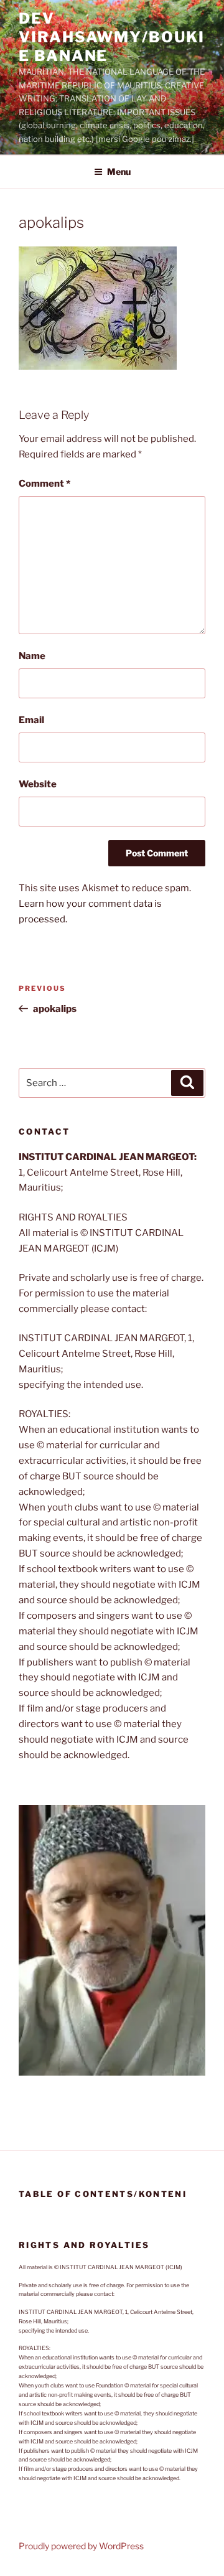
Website (38, 784)
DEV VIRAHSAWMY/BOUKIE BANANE (112, 37)
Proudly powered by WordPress (81, 2546)
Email (31, 720)
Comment (44, 484)
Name (32, 656)
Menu (119, 171)
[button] (112, 1940)
